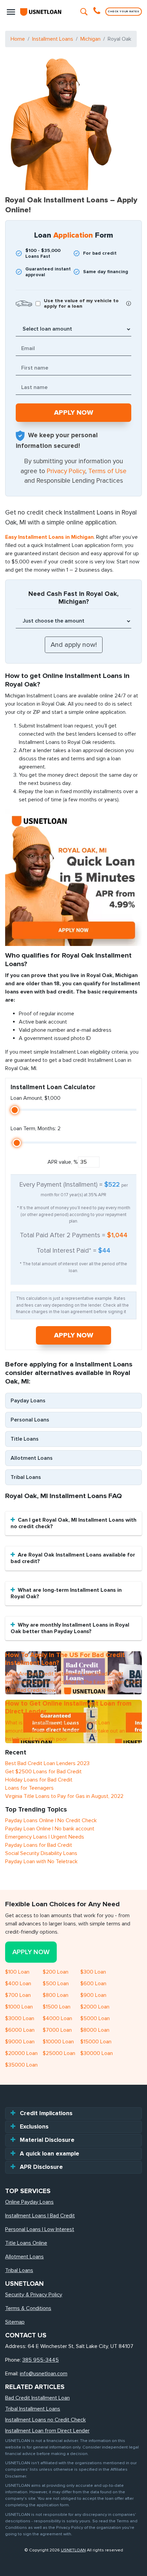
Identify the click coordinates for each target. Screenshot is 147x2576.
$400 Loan (18, 1984)
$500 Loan (56, 1984)
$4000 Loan (57, 2018)
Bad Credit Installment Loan (37, 2398)
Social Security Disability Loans (41, 1853)
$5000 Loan (95, 2018)
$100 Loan (17, 1972)
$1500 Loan (57, 2007)
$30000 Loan (97, 2053)
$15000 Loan (96, 2042)
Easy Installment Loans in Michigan (49, 537)
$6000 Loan (20, 2030)
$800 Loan (56, 1995)
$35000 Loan (21, 2065)
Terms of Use (107, 471)
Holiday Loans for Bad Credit (39, 1780)
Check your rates (124, 11)
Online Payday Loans (29, 2202)
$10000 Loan (58, 2042)
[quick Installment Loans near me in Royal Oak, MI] (73, 877)
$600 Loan (93, 1984)
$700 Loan (18, 1995)
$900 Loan (93, 1995)
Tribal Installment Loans (33, 2409)
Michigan (90, 39)
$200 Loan (56, 1972)
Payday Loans (28, 1401)
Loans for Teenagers (29, 1788)
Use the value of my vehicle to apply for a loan (81, 304)
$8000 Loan (95, 2030)
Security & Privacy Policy (34, 2295)
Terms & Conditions (28, 2308)
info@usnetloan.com (44, 2374)
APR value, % (63, 1162)
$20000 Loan (21, 2053)
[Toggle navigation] (11, 12)
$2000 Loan (95, 2007)
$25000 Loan (59, 2053)
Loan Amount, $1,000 (36, 1098)
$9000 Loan (20, 2042)
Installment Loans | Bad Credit (40, 2216)
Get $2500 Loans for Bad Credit (43, 1772)
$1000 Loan (19, 2007)
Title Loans (25, 1439)
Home (18, 39)
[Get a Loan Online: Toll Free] (98, 12)
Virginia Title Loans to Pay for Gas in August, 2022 (64, 1796)
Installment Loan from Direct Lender (47, 2431)
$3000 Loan (20, 2018)
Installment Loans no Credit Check (45, 2420)
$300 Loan (93, 1972)
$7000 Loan (57, 2030)
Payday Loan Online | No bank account (50, 1829)
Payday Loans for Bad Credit (39, 1845)
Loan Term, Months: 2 (36, 1129)
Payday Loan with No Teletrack (41, 1861)
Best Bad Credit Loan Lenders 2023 (47, 1763)
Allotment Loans (32, 1458)
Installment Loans (53, 39)
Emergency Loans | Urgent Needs (45, 1837)
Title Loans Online (26, 2243)
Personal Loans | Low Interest (40, 2229)
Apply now (74, 1335)
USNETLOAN (73, 2550)
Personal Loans (30, 1420)
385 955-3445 (41, 2360)
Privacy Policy (66, 471)
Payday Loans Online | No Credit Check (51, 1820)
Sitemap (15, 2322)
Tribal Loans (26, 1477)
